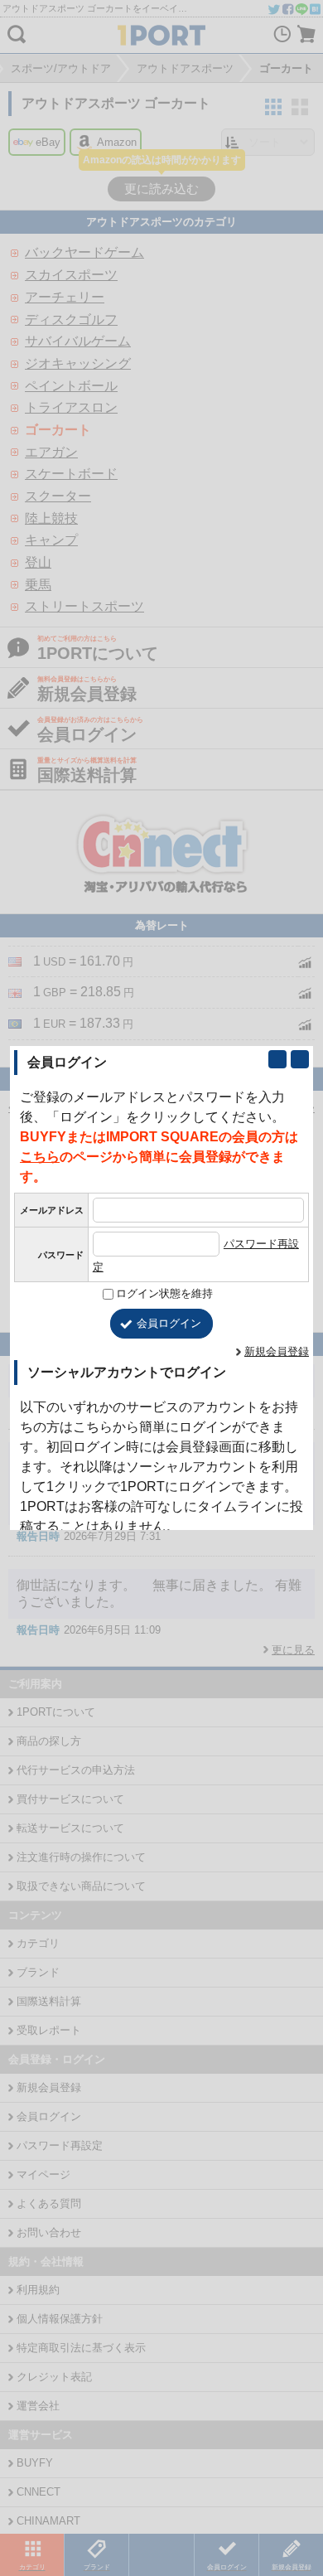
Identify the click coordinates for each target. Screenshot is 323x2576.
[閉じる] (300, 1059)
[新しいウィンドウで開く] (277, 1059)
